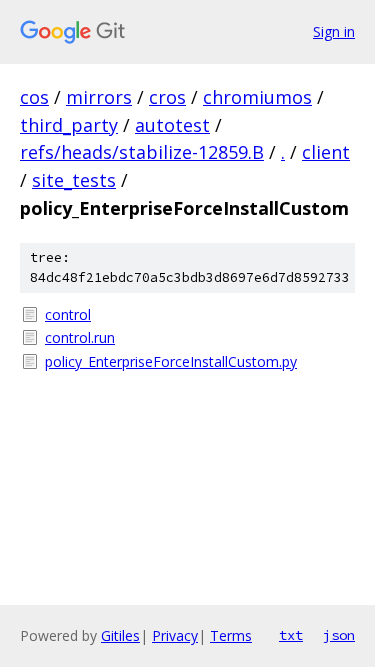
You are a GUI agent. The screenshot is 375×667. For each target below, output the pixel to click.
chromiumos (257, 97)
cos (34, 97)
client (326, 152)
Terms (231, 635)
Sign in (334, 31)
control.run (80, 337)
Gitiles (120, 635)
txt (291, 635)
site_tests (74, 180)
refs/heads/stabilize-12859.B (142, 152)
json (339, 635)
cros (167, 97)
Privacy (175, 635)
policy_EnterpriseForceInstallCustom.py (171, 361)
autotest (172, 125)
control (68, 314)
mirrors (99, 97)
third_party (69, 125)
